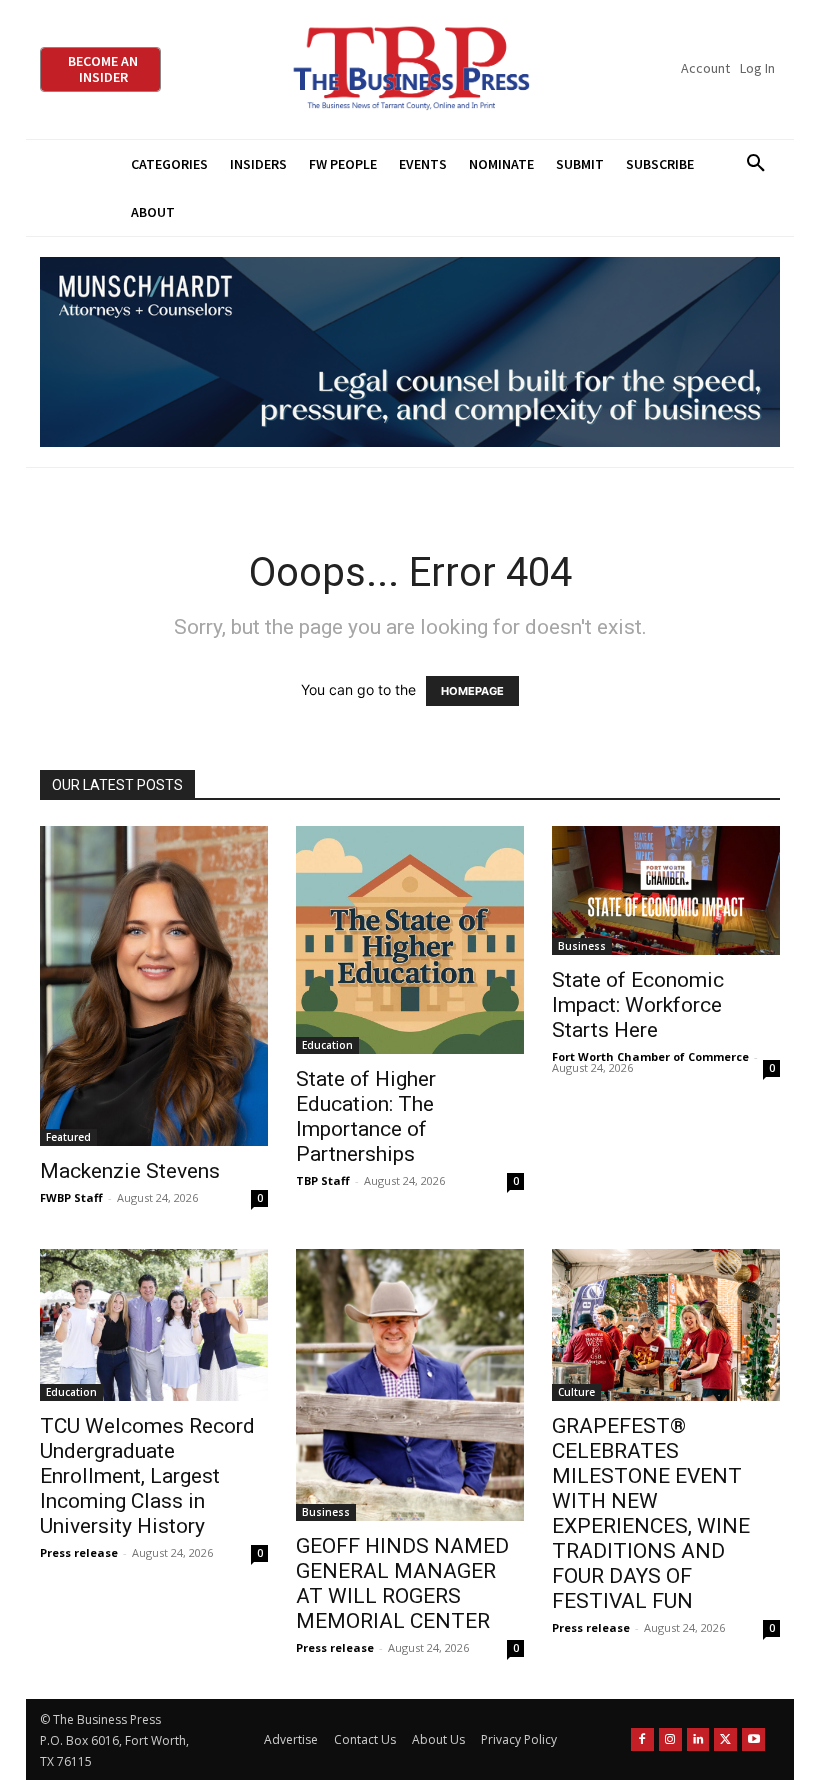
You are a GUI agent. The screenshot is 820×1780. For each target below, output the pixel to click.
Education (327, 1045)
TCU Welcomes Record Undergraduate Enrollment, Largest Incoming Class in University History (147, 1476)
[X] (725, 1739)
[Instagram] (670, 1739)
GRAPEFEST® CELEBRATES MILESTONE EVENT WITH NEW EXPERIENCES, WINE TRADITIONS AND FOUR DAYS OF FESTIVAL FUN (651, 1513)
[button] (755, 164)
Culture (576, 1392)
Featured (68, 1137)
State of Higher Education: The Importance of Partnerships (366, 1116)
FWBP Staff (71, 1197)
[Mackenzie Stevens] (154, 985)
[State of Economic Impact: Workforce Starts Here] (666, 890)
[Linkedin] (698, 1739)
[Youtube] (753, 1739)
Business (582, 946)
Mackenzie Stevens (130, 1171)
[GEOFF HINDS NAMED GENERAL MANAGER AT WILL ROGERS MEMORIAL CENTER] (410, 1385)
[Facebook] (642, 1739)
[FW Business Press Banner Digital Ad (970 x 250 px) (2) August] (410, 352)
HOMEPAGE (472, 691)
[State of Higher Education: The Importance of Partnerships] (410, 940)
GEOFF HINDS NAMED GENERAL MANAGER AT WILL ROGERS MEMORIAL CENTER (402, 1583)
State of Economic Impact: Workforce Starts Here (638, 1005)
